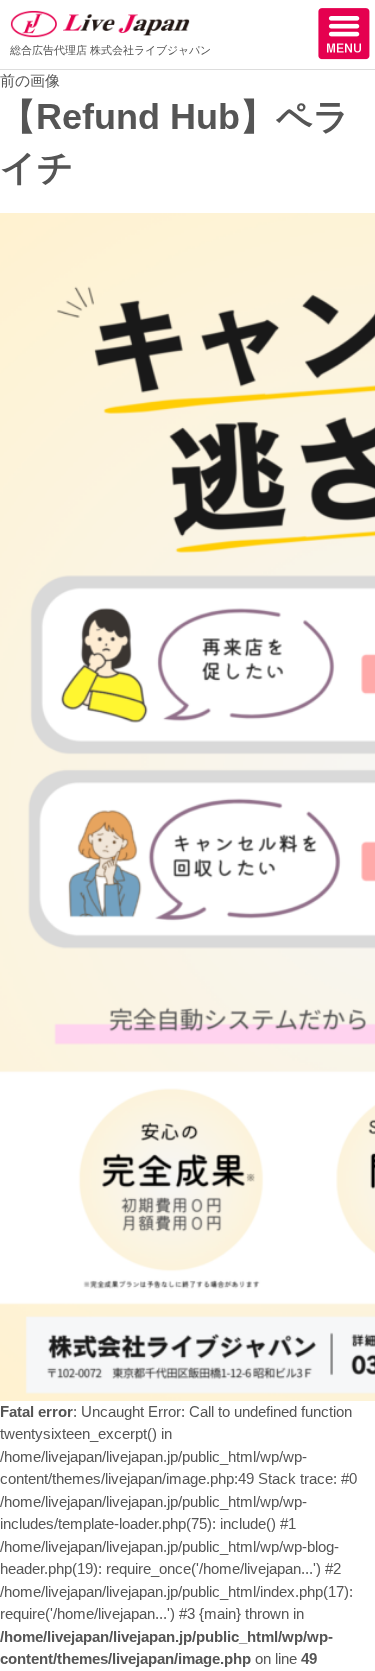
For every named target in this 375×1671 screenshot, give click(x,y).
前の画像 (30, 80)
